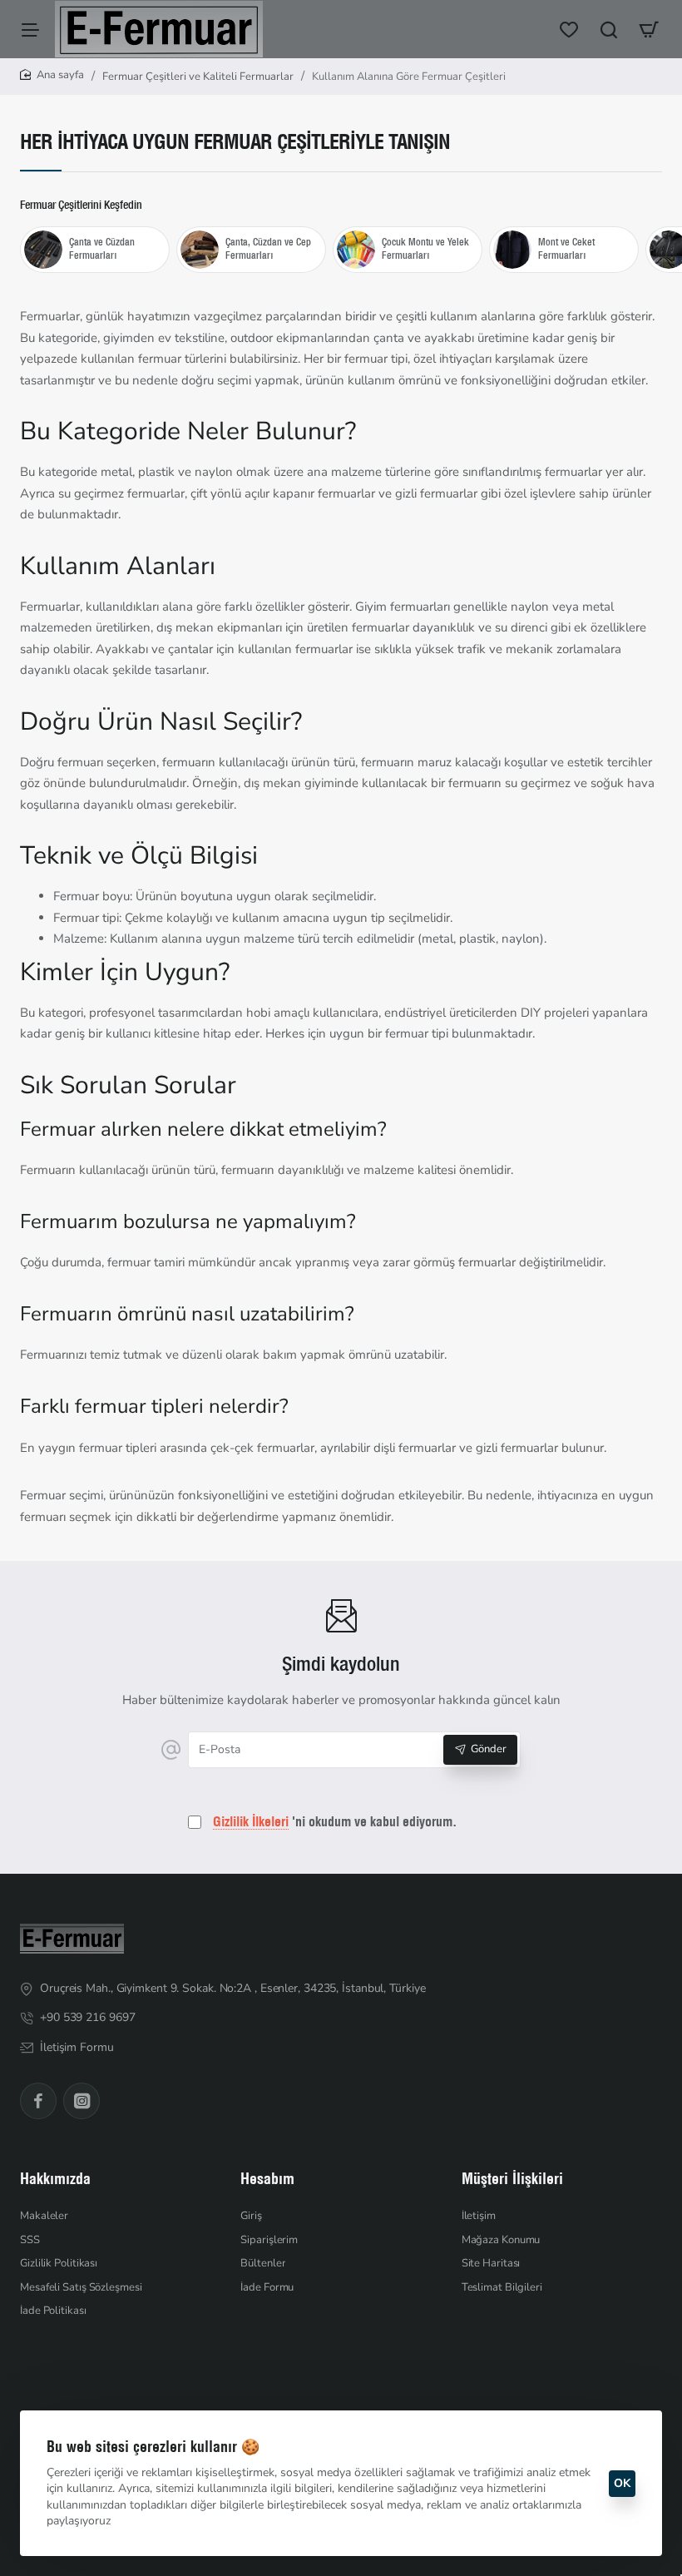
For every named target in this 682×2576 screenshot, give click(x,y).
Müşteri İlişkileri (512, 2179)
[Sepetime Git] (649, 29)
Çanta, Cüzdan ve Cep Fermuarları (268, 249)
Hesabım (267, 2179)
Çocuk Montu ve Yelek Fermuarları (425, 249)
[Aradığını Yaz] (609, 29)
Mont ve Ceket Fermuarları (566, 249)
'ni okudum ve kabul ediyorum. (335, 1821)
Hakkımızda (55, 2179)
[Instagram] (82, 2101)
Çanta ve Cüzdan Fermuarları (102, 249)
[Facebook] (38, 2101)
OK (622, 2483)
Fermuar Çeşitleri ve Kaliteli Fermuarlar (198, 77)
